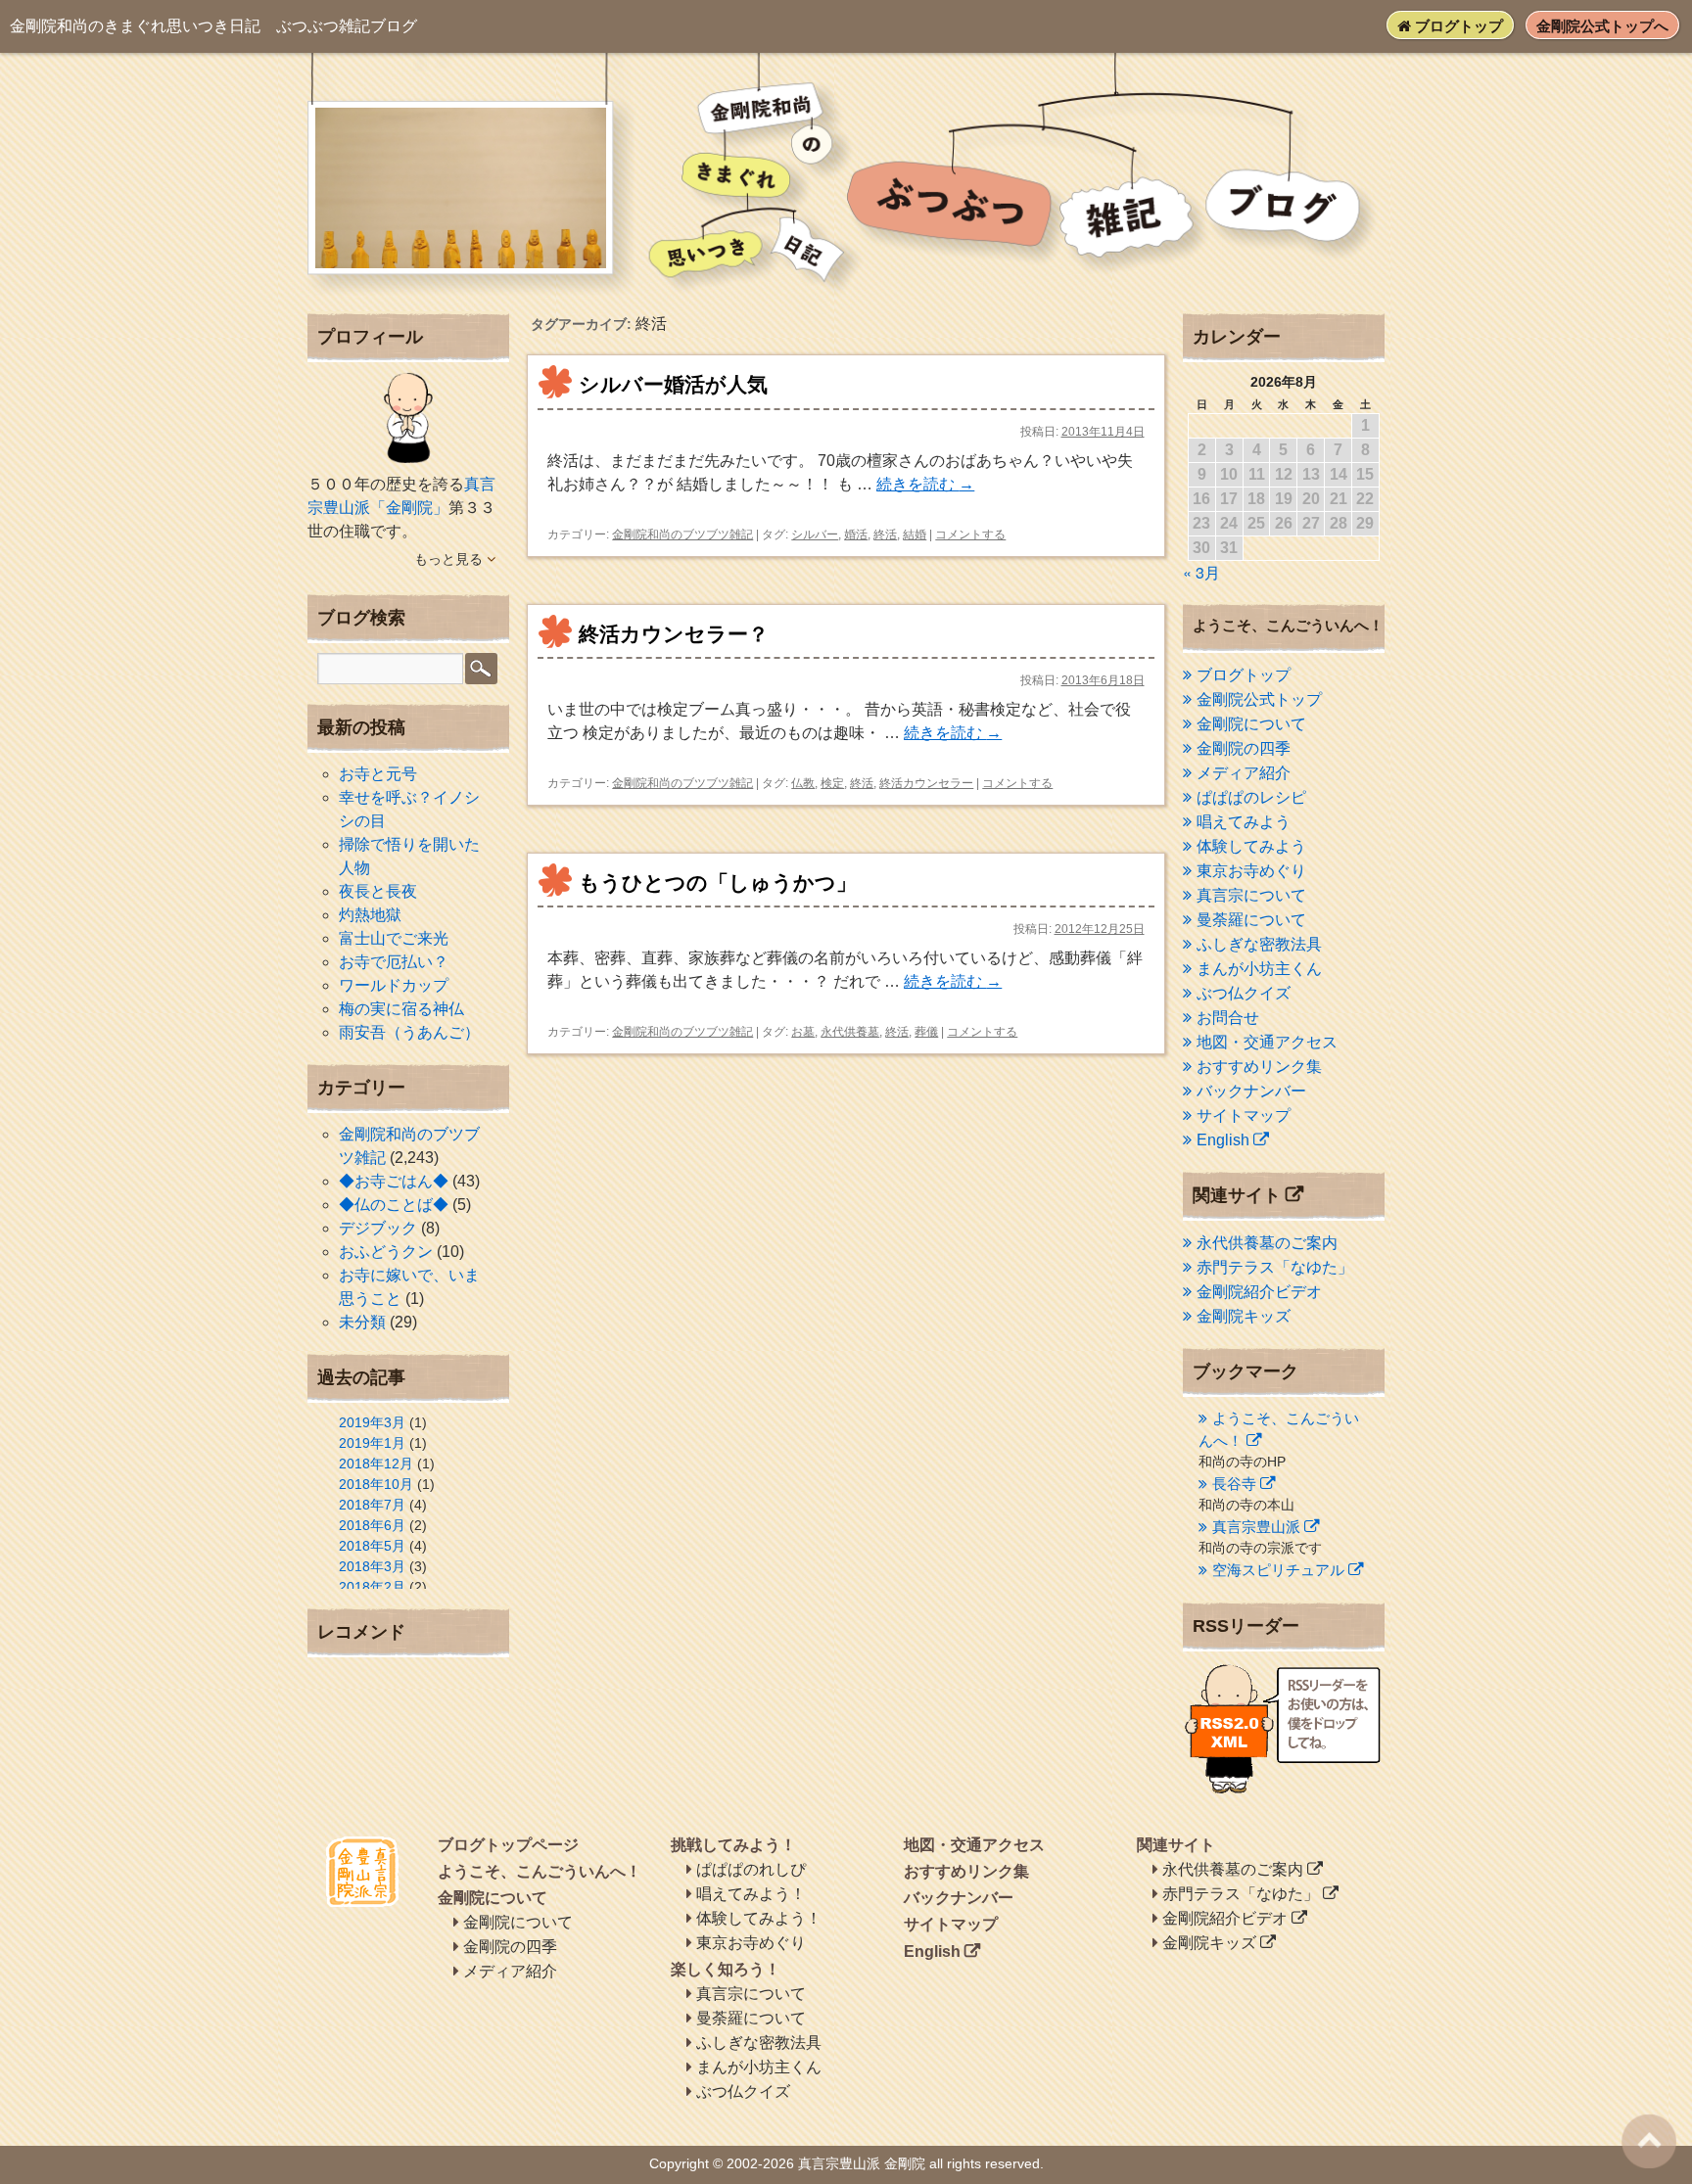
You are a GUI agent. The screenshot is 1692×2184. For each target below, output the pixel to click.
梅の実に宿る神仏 (401, 1009)
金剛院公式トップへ (1602, 26)
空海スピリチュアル (1278, 1570)
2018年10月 (376, 1484)
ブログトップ (1457, 26)
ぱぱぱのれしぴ (751, 1869)
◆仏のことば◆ (394, 1205)
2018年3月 (372, 1566)
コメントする (970, 534)
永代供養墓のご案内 (1267, 1243)
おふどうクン (386, 1252)
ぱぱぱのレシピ (1251, 797)
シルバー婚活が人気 (673, 384)
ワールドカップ (394, 985)
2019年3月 (372, 1422)
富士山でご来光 (394, 938)
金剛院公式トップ (1259, 699)
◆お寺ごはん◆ (394, 1181)
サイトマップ (1244, 1115)
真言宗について (1251, 895)
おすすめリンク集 (1259, 1067)
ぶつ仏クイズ (1244, 993)
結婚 (915, 534)
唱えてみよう (1244, 822)
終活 (885, 534)
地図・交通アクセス (1267, 1042)
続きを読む (925, 484)
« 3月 (1201, 572)
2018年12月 (376, 1464)
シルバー (815, 534)
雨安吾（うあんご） (409, 1032)
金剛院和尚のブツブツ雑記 (682, 534)
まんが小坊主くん (1259, 969)
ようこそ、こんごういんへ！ (540, 1871)
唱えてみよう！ (751, 1894)
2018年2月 (372, 1587)
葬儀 (926, 1032)
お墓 (803, 1032)
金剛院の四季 (1244, 748)
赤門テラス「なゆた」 (1275, 1267)
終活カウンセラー (926, 783)
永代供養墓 (850, 1032)
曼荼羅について (1251, 920)
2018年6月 (372, 1525)
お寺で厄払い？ (394, 962)
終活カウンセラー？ (674, 634)
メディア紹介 (1244, 773)
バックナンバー (1251, 1091)
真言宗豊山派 (1256, 1527)
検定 (832, 783)
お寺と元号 (378, 774)
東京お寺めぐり (1251, 871)
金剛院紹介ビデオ (1259, 1292)
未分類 (362, 1322)
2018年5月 (372, 1546)
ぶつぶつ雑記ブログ (213, 26)
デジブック (378, 1228)
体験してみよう (1251, 846)
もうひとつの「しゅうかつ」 (718, 883)
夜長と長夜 (378, 891)
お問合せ (1228, 1018)
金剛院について (1251, 724)
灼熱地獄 (370, 915)
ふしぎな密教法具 (1259, 944)
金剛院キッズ (1244, 1316)
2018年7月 (372, 1505)
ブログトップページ (508, 1845)
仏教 (803, 783)
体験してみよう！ (759, 1918)
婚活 (856, 534)
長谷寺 (1234, 1484)
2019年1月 (372, 1443)
